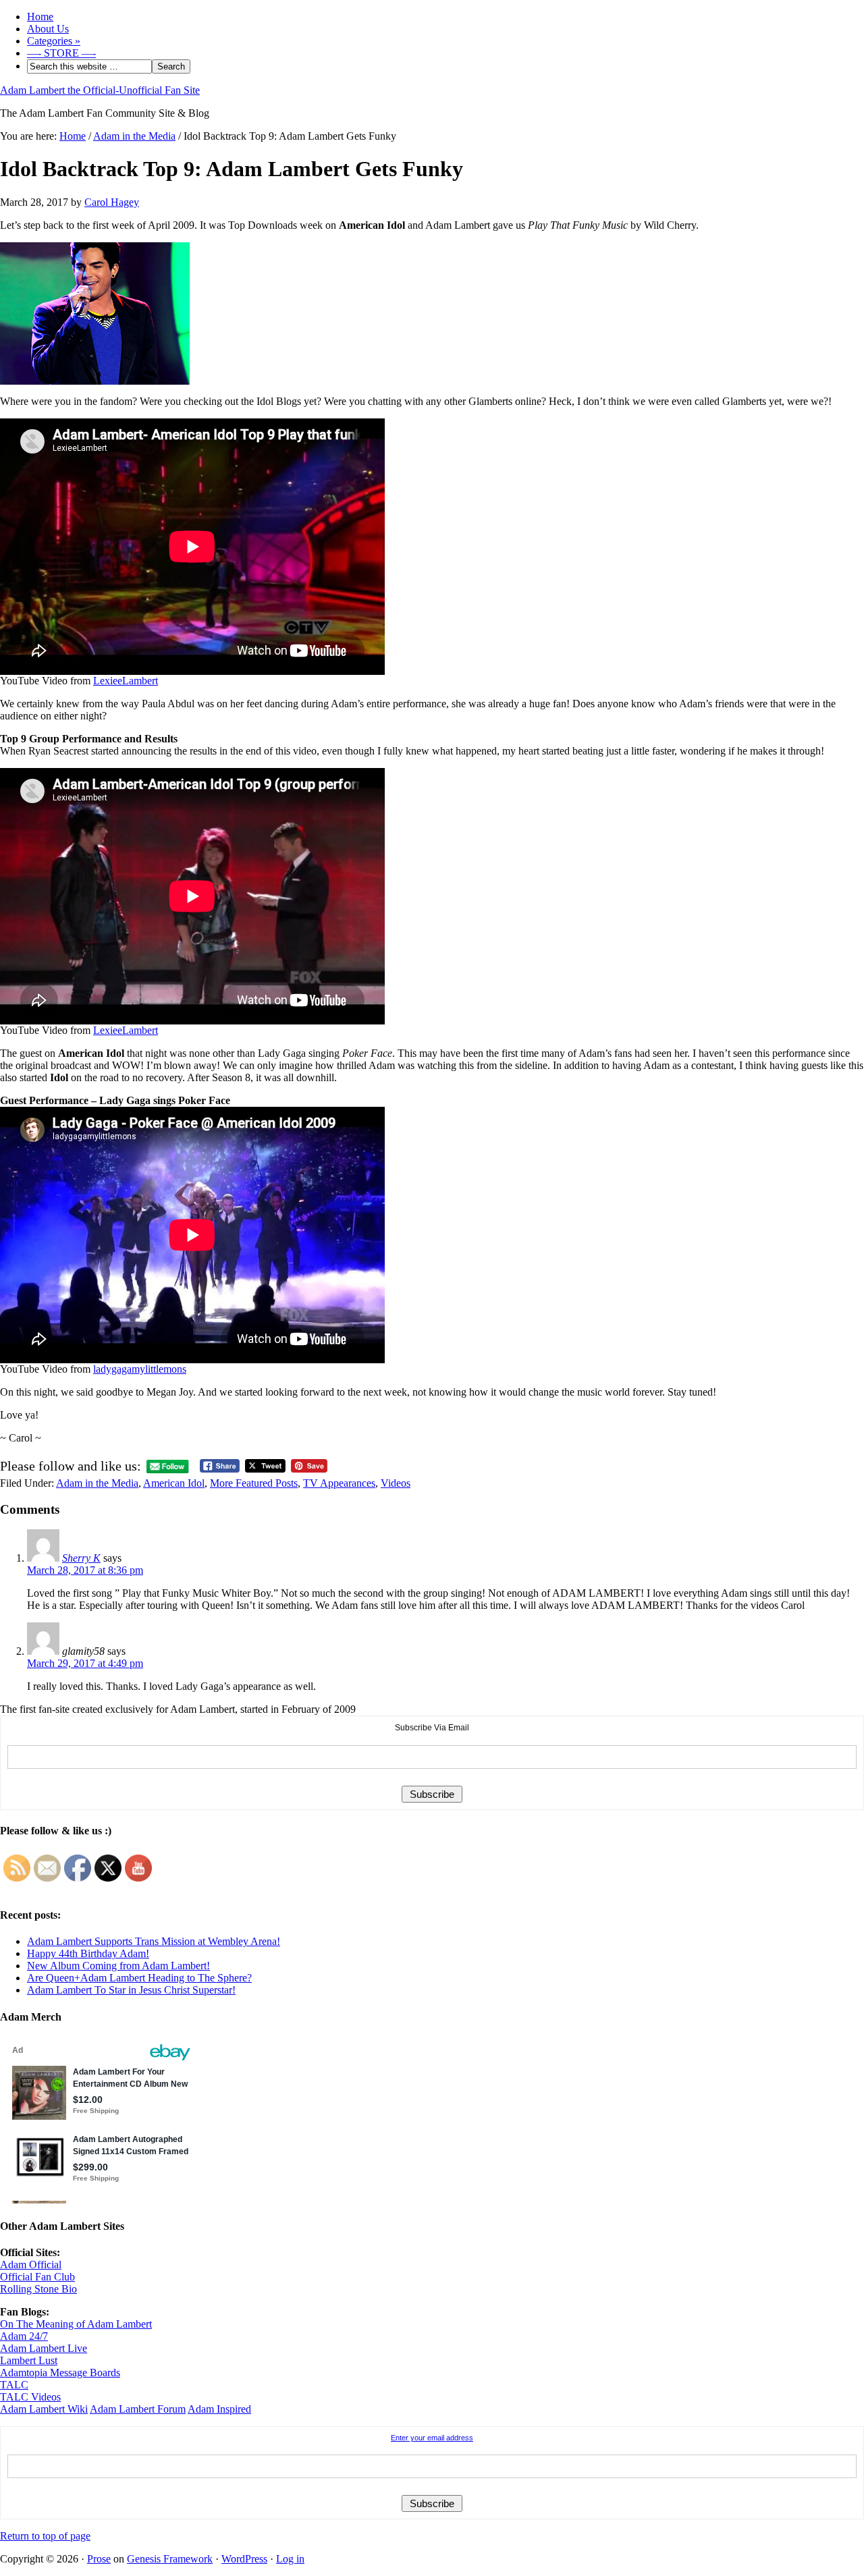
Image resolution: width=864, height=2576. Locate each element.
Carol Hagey (112, 202)
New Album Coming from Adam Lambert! (118, 1966)
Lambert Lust (29, 2360)
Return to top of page (45, 2536)
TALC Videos (30, 2397)
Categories (54, 41)
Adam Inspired (219, 2409)
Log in (290, 2559)
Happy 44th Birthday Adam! (88, 1953)
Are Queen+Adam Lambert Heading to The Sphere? (139, 1978)
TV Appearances (339, 1483)
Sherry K (81, 1558)
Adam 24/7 (24, 2336)
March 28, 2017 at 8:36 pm (85, 1570)
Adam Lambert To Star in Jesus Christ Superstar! (131, 1990)
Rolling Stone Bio (38, 2289)
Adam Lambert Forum (138, 2409)
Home (40, 17)
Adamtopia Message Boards (60, 2373)
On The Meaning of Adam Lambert (76, 2324)
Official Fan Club (37, 2277)
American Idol (174, 1483)
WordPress (244, 2559)
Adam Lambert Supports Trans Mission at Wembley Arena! (154, 1941)
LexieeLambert (126, 681)
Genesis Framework (170, 2559)
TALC (14, 2385)
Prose (99, 2559)
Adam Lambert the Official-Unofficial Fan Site (100, 90)
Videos (396, 1483)
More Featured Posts (254, 1483)
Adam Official (31, 2265)
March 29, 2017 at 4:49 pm (85, 1663)
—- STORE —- (61, 53)
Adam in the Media (97, 1483)
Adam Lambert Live (44, 2348)
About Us (48, 29)
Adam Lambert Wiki (44, 2409)
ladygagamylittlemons (140, 1369)
